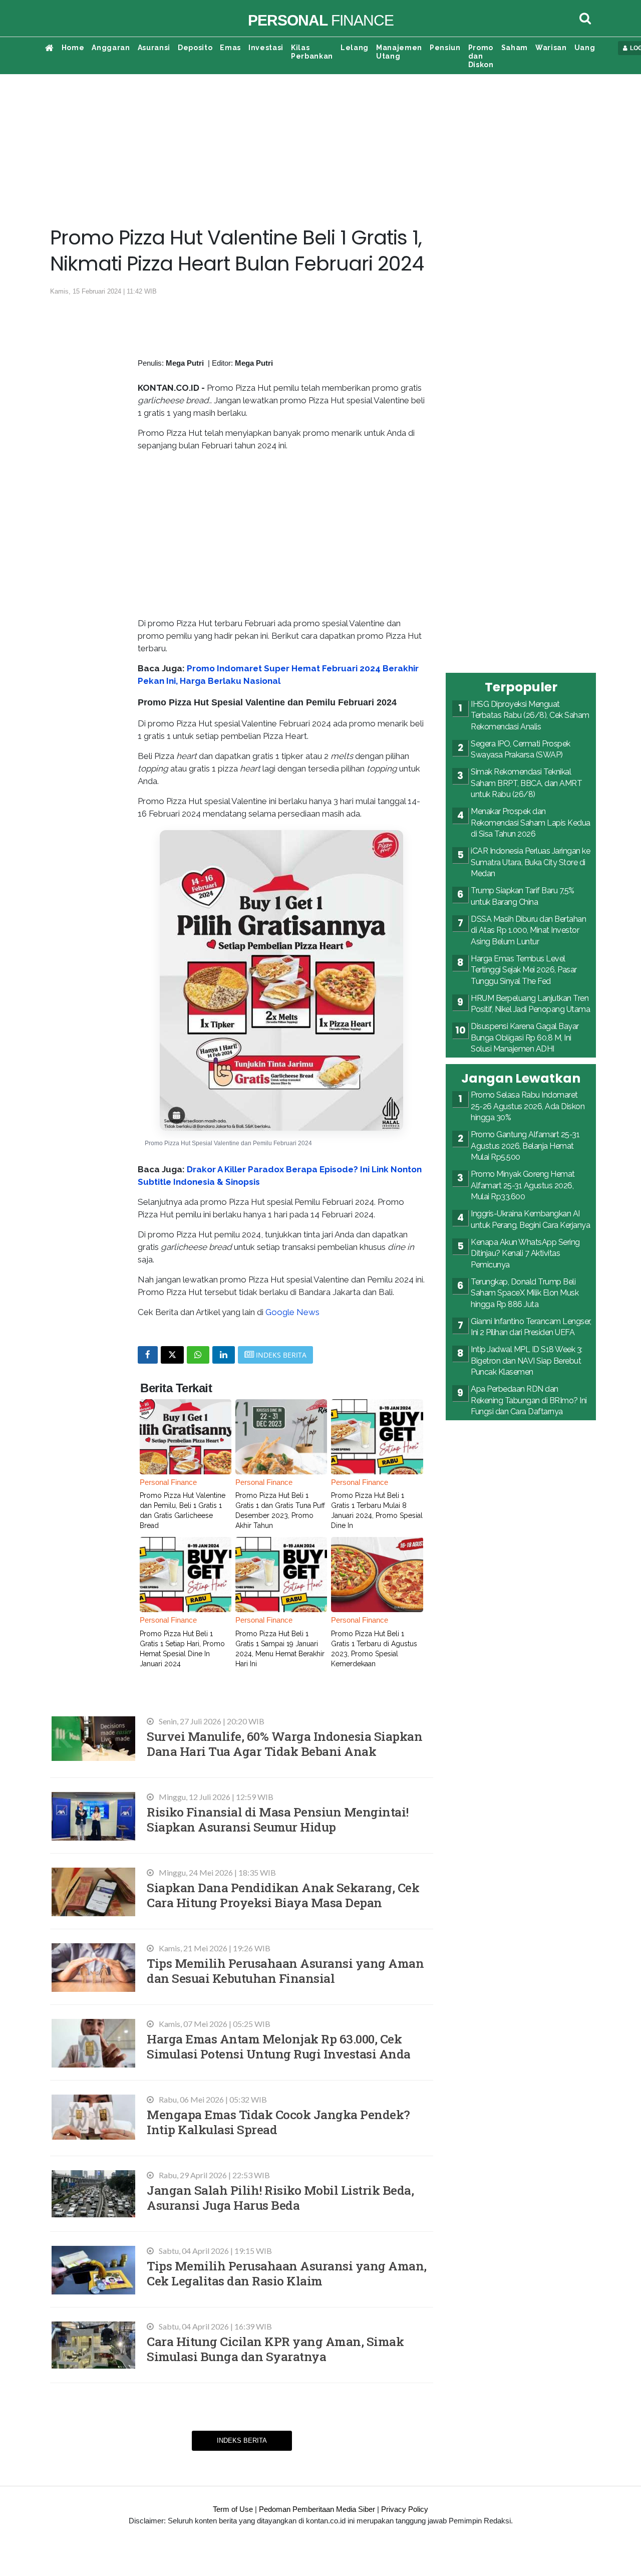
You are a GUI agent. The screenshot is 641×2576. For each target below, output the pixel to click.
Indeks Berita (242, 2440)
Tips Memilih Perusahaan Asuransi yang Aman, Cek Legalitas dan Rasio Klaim (287, 2273)
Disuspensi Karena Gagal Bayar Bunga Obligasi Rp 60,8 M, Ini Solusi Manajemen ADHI (525, 1038)
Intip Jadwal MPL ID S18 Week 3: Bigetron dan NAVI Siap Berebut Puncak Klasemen (527, 1361)
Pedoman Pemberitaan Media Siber (317, 2509)
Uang (585, 48)
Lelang (355, 48)
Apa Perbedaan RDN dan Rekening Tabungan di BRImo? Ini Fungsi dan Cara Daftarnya (529, 1400)
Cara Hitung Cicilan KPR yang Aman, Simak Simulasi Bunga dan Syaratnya (275, 2349)
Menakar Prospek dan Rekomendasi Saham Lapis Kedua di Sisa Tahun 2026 (531, 823)
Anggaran (111, 48)
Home (73, 48)
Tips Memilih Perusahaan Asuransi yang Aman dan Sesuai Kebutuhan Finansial (285, 1971)
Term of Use (233, 2509)
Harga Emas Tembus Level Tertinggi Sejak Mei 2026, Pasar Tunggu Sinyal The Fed (524, 970)
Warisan (551, 48)
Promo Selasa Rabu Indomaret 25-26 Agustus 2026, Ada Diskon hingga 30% (528, 1106)
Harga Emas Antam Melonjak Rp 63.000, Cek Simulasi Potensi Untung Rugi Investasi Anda (279, 2046)
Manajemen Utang (399, 52)
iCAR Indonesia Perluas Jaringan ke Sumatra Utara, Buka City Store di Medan (530, 862)
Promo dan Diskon (481, 56)
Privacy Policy (405, 2509)
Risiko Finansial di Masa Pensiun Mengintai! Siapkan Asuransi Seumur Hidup (278, 1819)
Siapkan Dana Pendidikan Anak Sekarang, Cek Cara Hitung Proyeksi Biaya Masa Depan (283, 1895)
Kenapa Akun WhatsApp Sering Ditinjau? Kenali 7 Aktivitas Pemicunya (525, 1253)
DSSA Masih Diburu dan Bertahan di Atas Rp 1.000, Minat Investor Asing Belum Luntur (528, 930)
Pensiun (445, 48)
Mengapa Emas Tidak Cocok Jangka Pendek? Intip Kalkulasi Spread (278, 2122)
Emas (230, 48)
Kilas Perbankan (312, 52)
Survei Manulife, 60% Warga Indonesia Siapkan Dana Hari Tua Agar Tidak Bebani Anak (284, 1744)
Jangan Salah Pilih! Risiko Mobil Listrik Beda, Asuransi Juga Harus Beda (280, 2198)
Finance (321, 20)
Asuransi (154, 48)
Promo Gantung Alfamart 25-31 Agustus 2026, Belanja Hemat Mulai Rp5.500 (525, 1146)
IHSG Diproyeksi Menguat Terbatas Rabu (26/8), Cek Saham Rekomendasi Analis (530, 715)
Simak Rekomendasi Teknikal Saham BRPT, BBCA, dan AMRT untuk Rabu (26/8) (526, 783)
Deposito (195, 48)
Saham (515, 48)
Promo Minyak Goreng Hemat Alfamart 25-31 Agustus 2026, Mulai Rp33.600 (523, 1185)
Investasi (266, 48)
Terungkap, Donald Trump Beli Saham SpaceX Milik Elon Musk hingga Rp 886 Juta (525, 1293)
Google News (292, 1312)
